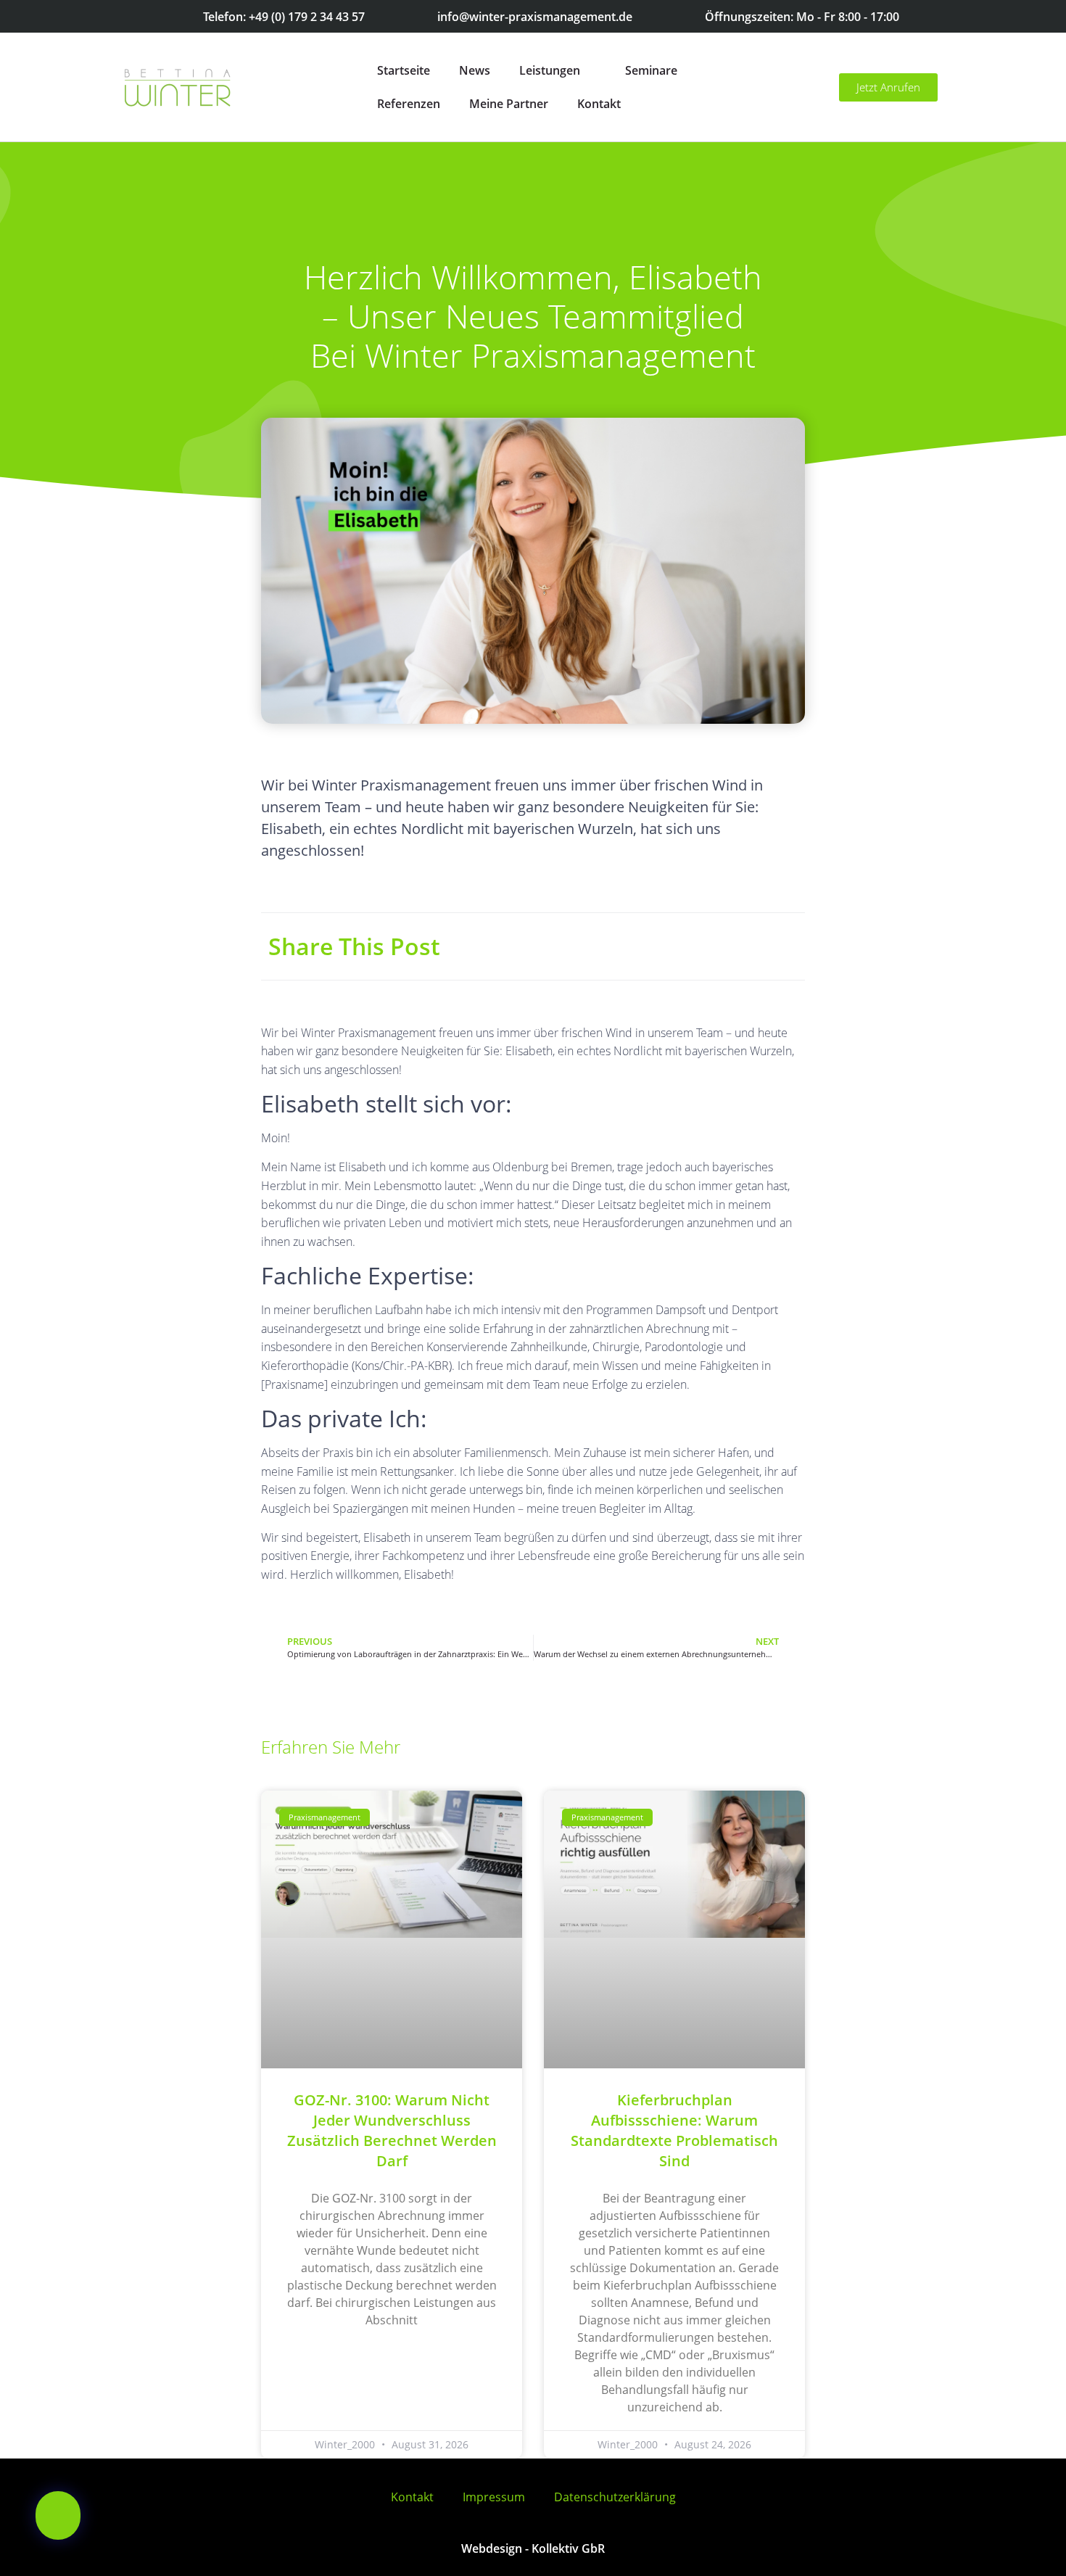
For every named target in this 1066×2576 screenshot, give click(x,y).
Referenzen (409, 104)
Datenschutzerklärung (615, 2497)
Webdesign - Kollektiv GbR (533, 2548)
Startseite (404, 70)
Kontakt (599, 104)
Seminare (651, 70)
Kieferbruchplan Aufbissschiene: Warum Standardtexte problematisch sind (674, 2130)
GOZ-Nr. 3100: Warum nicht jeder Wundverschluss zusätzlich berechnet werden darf (392, 2130)
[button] (58, 2515)
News (475, 70)
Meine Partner (509, 104)
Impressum (494, 2497)
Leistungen (550, 70)
